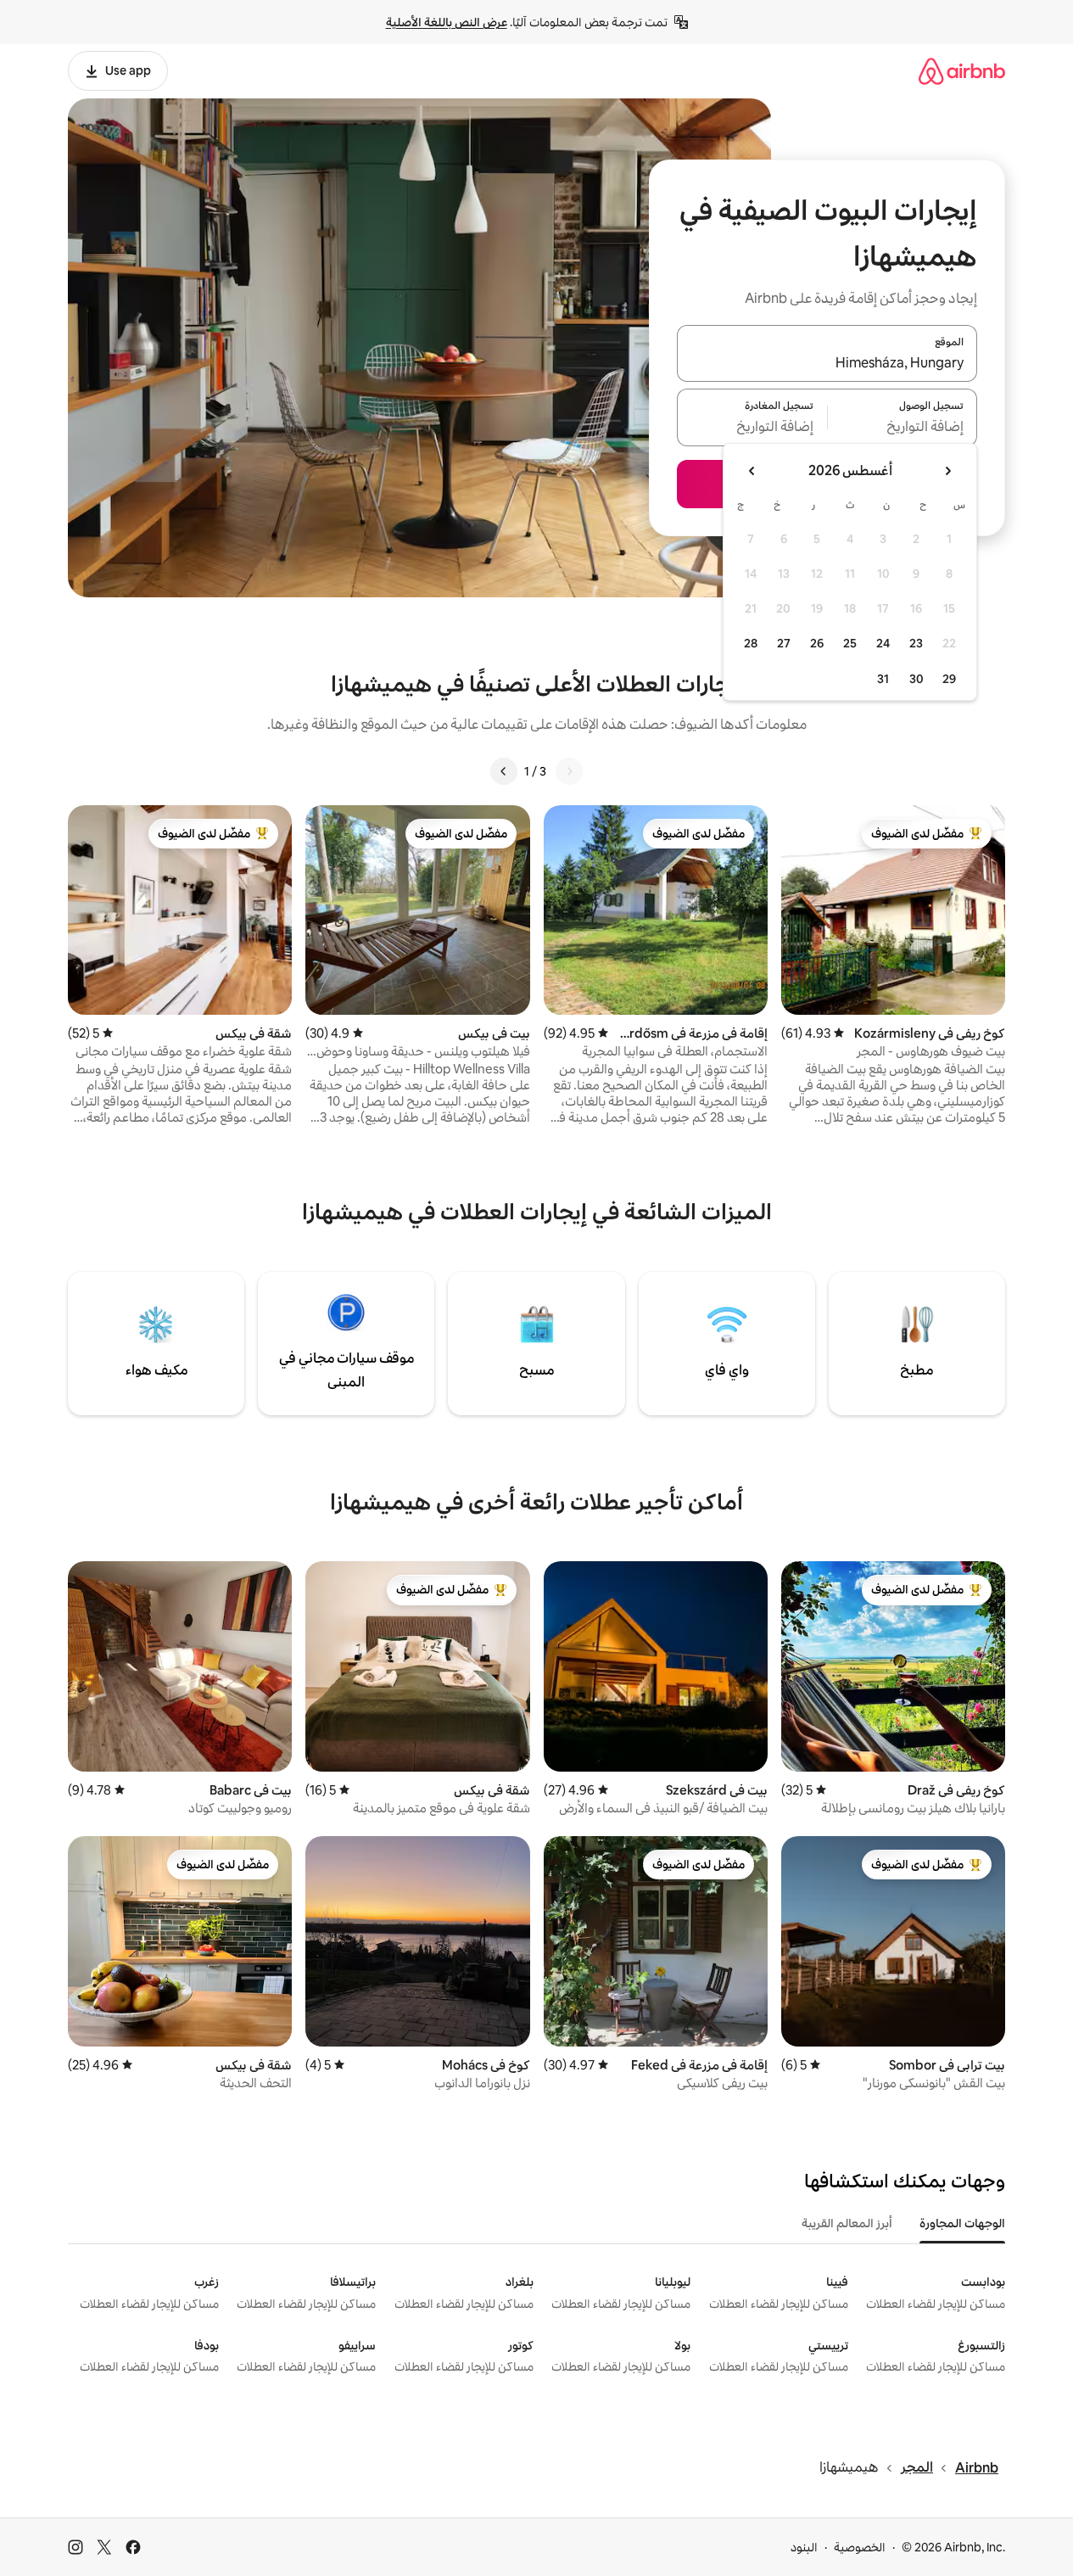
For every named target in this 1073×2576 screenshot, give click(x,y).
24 (883, 643)
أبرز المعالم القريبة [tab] (847, 2223)
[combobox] (827, 363)
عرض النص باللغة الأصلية (447, 22)
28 (751, 643)
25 (850, 643)
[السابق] (569, 771)
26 (817, 643)
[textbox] (903, 428)
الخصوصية (860, 2547)
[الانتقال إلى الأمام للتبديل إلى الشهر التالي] (752, 471)
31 (883, 679)
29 (949, 679)
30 (917, 679)
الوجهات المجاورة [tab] (962, 2223)
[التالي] (504, 771)
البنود (804, 2547)
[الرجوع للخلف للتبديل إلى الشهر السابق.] (947, 471)
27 (784, 643)
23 (916, 643)
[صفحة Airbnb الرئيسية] (962, 71)
